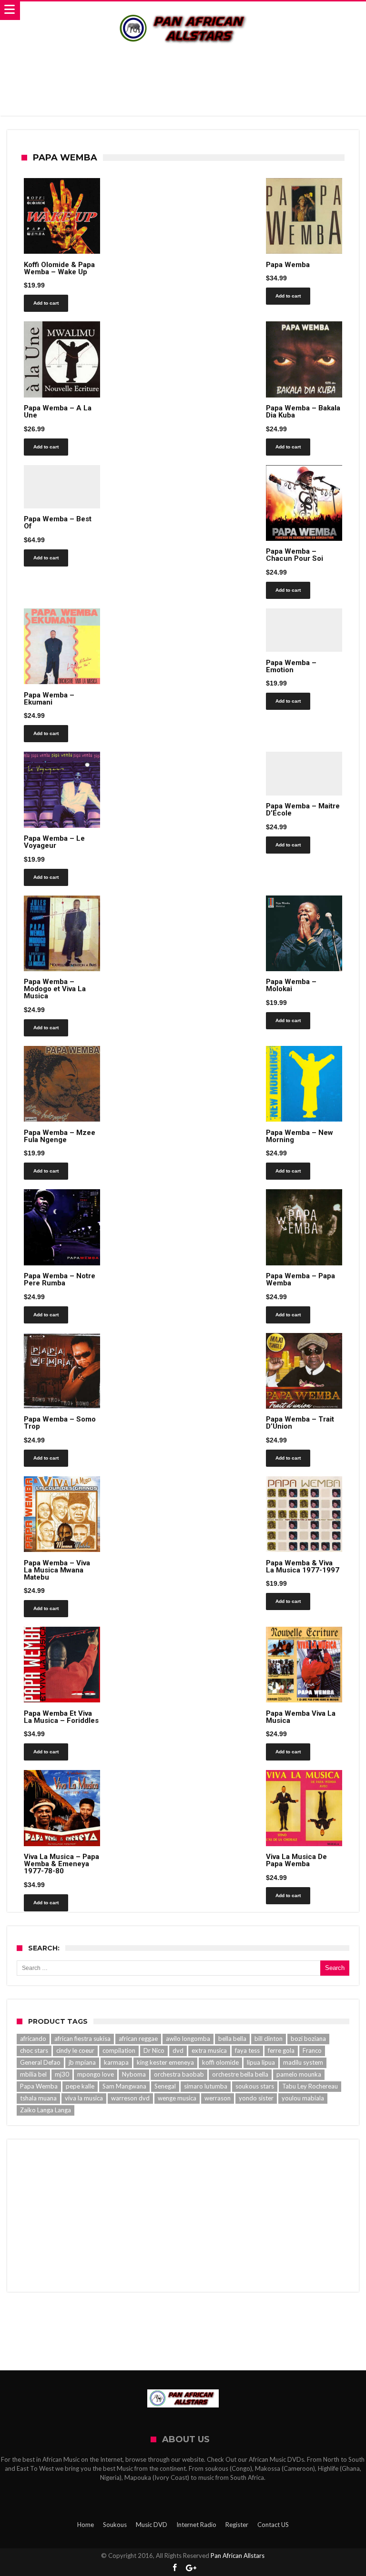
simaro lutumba (206, 2086)
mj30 (62, 2074)
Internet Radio (196, 2525)
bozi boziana (308, 2039)
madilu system (303, 2062)
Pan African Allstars (238, 2556)
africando (33, 2039)
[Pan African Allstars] (183, 11)
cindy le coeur (75, 2050)
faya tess (247, 2050)
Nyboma (134, 2074)
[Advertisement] (183, 80)
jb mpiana (82, 2062)
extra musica (209, 2050)
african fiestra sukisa (82, 2039)
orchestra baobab (179, 2074)
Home (86, 2525)
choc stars (34, 2050)
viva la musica (84, 2098)
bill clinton (269, 2039)
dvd (178, 2050)
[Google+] (191, 2568)
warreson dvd (130, 2098)
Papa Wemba (39, 2086)
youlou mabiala (303, 2098)
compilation (119, 2050)
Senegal (165, 2086)
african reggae (138, 2039)
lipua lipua (261, 2062)
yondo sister (256, 2098)
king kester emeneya (165, 2062)
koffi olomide (220, 2062)
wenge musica (177, 2098)
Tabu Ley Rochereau (310, 2086)
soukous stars (255, 2086)
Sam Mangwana (124, 2086)
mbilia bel (33, 2074)
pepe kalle (80, 2086)
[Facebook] (174, 2568)
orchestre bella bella (240, 2074)
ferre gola (281, 2050)
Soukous (115, 2525)
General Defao (40, 2062)
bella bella (232, 2039)
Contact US (273, 2525)
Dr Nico (154, 2050)
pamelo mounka (299, 2074)
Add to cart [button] (46, 303)
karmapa (116, 2062)
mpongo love (96, 2074)
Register (237, 2525)
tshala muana (38, 2098)
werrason (218, 2098)
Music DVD (152, 2525)
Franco (312, 2050)
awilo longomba (188, 2039)
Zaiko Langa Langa (46, 2110)
